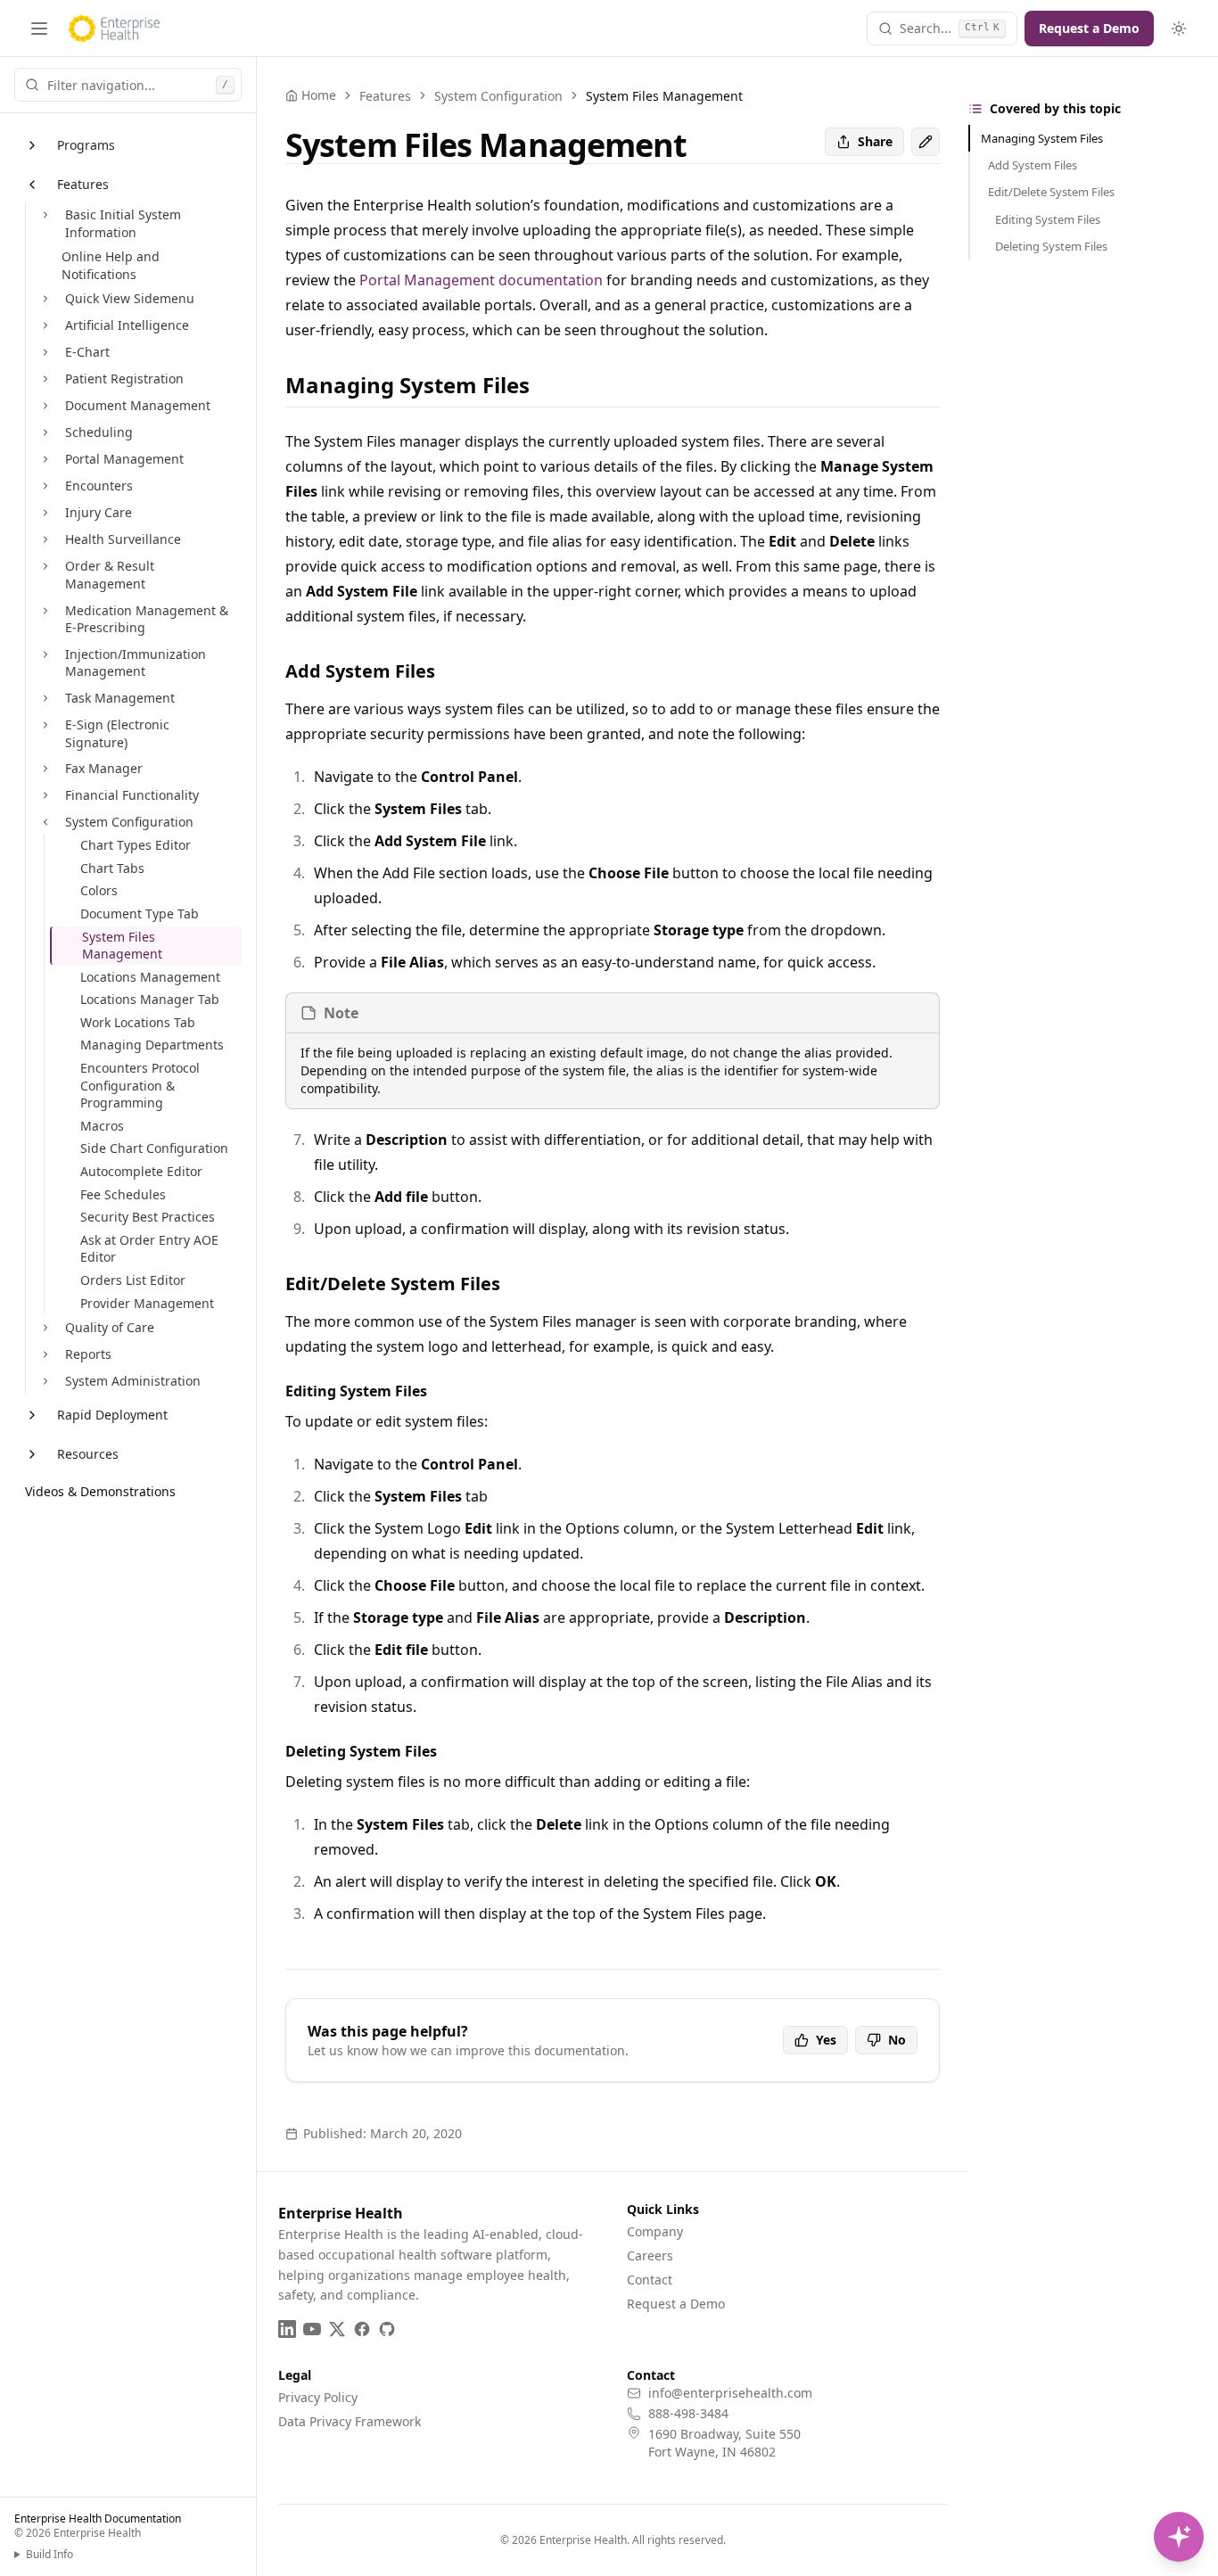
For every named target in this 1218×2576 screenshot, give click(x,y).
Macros (102, 1126)
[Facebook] (362, 2329)
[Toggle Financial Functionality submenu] (45, 795)
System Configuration (129, 822)
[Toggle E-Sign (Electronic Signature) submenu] (45, 725)
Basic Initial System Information (123, 223)
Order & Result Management (110, 575)
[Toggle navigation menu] (39, 29)
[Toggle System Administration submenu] (45, 1381)
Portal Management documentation (481, 280)
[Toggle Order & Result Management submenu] (45, 566)
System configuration (498, 96)
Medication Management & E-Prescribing (147, 619)
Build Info (49, 2555)
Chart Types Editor (136, 845)
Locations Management (150, 977)
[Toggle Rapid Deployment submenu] (32, 1415)
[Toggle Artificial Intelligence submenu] (45, 325)
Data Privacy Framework (350, 2421)
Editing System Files (1048, 219)
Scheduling (99, 432)
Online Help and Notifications (111, 265)
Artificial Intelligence (127, 325)
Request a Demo (1089, 28)
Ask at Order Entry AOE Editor (149, 1249)
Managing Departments (152, 1045)
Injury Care (99, 512)
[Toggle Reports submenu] (45, 1354)
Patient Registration (124, 379)
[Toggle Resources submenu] (32, 1454)
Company (655, 2231)
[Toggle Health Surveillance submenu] (45, 539)
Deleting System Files (1051, 246)
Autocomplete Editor (141, 1171)
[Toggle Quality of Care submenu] (45, 1328)
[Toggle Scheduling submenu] (45, 432)
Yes (826, 2040)
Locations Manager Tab (150, 999)
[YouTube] (312, 2329)
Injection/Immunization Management (136, 663)
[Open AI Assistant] (1179, 2537)
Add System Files (1033, 165)
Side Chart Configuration (154, 1148)
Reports (88, 1354)
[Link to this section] (544, 385)
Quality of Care (110, 1327)
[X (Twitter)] (337, 2329)
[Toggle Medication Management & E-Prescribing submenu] (45, 611)
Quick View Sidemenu (130, 298)
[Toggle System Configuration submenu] (45, 822)
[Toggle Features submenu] (32, 185)
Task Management (120, 698)
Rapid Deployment (112, 1415)
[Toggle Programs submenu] (32, 145)
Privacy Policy (318, 2397)
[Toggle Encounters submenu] (45, 486)
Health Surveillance (123, 539)
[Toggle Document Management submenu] (45, 406)
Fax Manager (104, 768)
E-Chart (87, 352)
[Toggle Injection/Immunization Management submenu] (45, 654)
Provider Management (147, 1303)
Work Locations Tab (138, 1022)
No (897, 2040)
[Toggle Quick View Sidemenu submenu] (45, 299)
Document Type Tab (140, 914)
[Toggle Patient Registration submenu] (45, 379)
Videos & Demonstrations (100, 1491)
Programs (86, 145)
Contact (650, 2280)
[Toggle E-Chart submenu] (45, 352)
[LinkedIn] (287, 2329)
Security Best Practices (148, 1217)
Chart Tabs (112, 868)
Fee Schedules (123, 1194)
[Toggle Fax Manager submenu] (45, 769)
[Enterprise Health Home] (114, 29)
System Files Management (122, 946)
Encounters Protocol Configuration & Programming (140, 1085)
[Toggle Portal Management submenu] (45, 459)
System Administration (133, 1381)
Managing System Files (1042, 138)
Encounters (99, 486)
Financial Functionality (132, 795)
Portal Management (124, 459)
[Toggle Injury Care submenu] (45, 513)
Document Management (138, 405)
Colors (99, 890)
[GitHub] (387, 2329)
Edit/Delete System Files (1051, 192)
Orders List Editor (133, 1280)
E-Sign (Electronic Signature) (117, 733)
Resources (88, 1454)
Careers (650, 2255)
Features (83, 184)
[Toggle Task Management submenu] (45, 698)
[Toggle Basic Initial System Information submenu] (45, 215)
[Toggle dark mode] (1179, 29)
